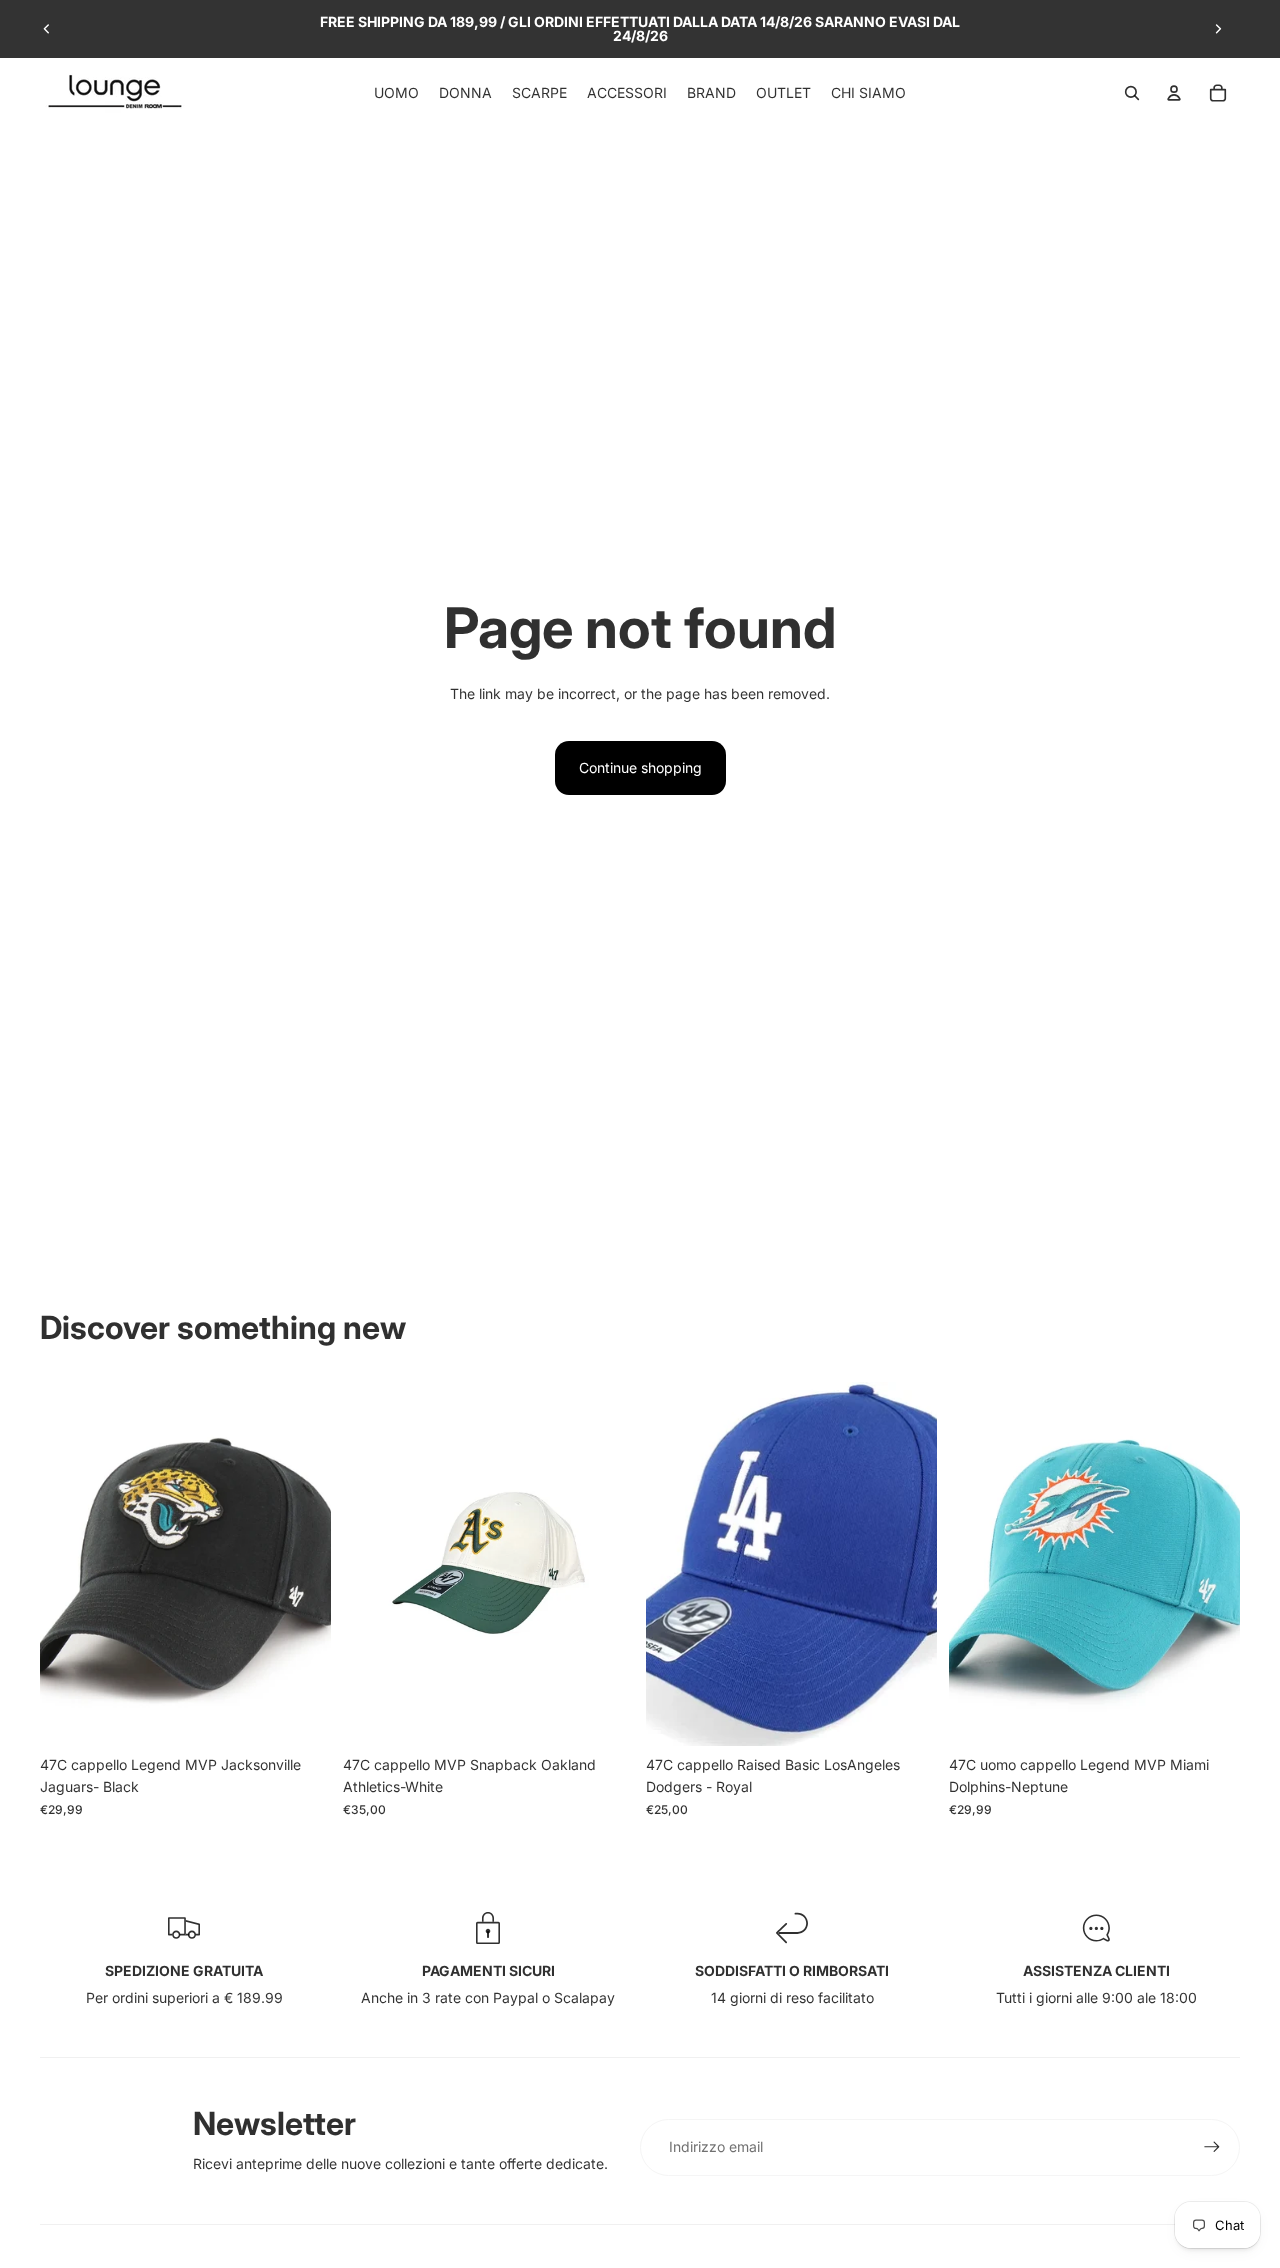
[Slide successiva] (1218, 29)
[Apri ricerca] (1132, 93)
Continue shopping (640, 767)
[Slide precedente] (47, 29)
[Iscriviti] (1212, 2147)
